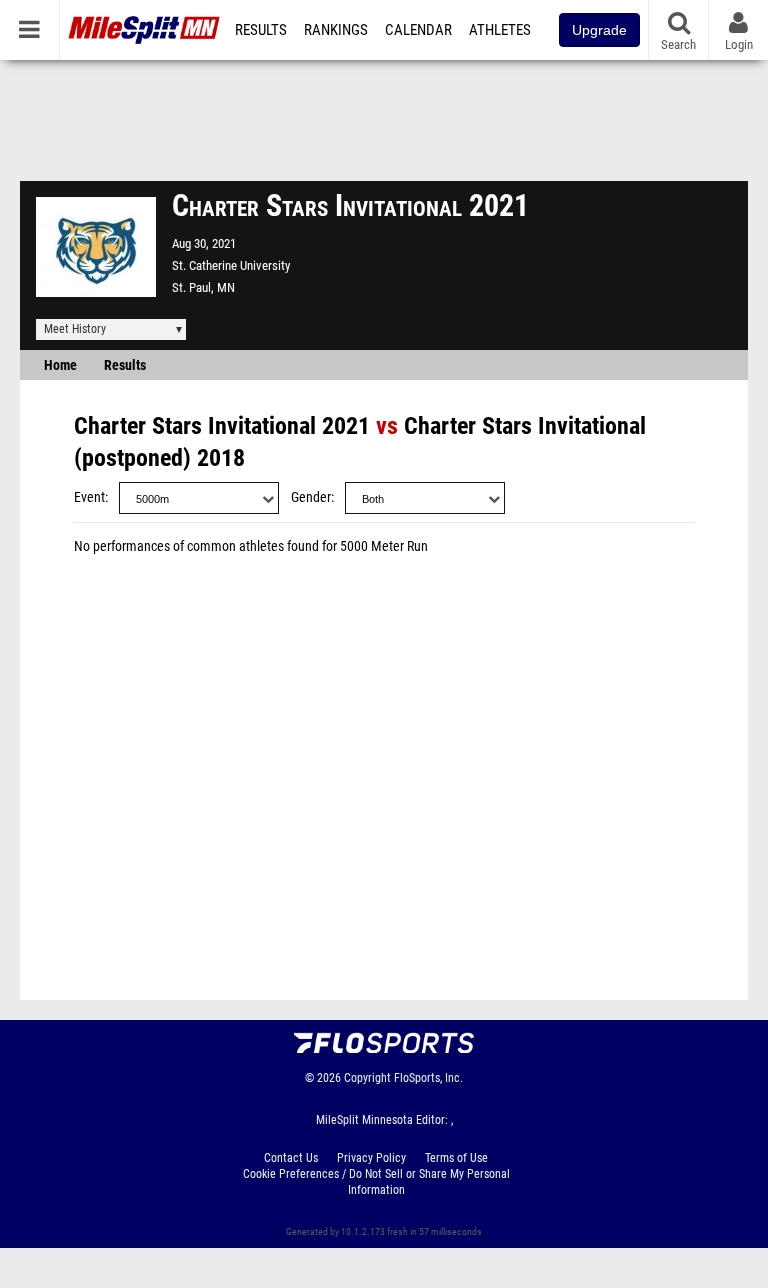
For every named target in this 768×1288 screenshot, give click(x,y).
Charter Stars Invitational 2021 (222, 426)
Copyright (367, 1078)
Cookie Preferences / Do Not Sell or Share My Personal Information (376, 1182)
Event (89, 497)
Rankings (336, 30)
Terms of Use (456, 1158)
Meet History (75, 329)
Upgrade (599, 30)
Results (261, 30)
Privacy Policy (371, 1158)
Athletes (500, 30)
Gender (311, 497)
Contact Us (291, 1158)
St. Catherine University (231, 265)
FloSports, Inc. (428, 1078)
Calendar (418, 30)
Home (60, 365)
